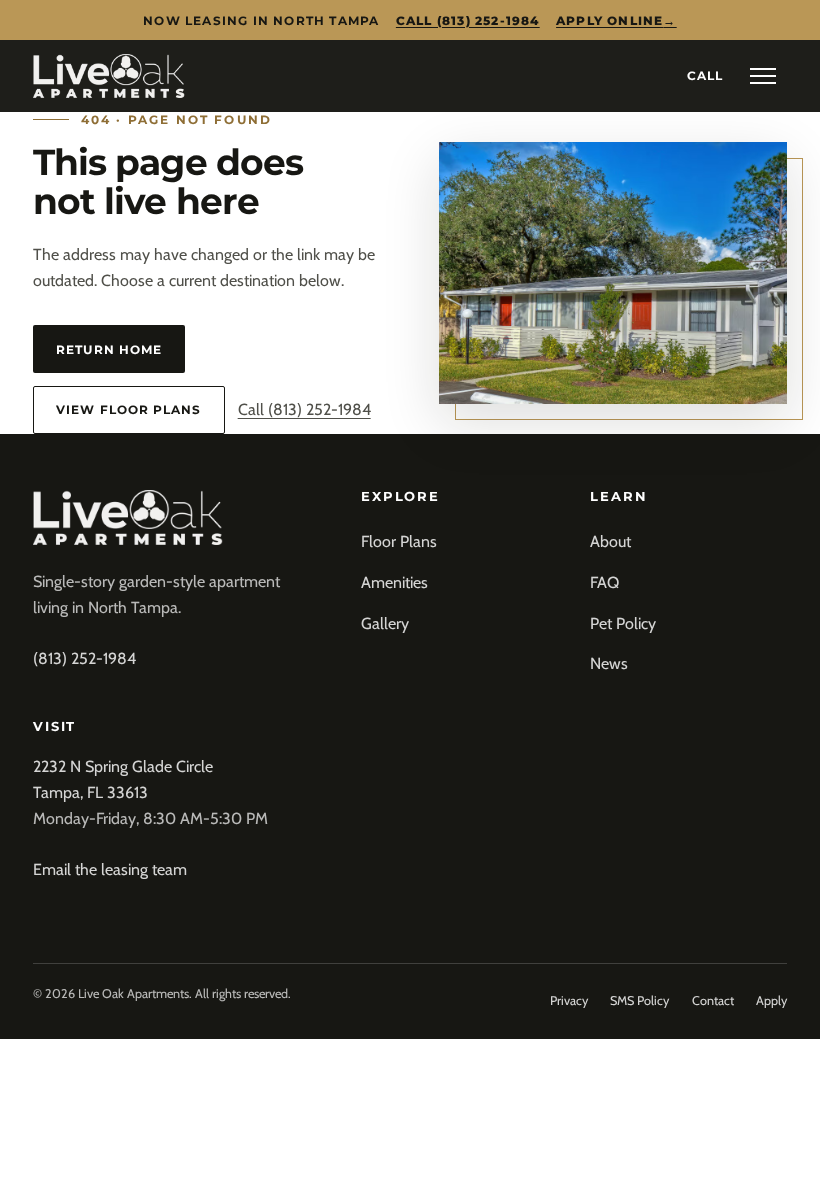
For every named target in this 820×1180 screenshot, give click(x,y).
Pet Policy (623, 623)
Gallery (385, 623)
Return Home (109, 349)
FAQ (604, 582)
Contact (713, 1000)
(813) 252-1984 (84, 658)
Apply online (616, 20)
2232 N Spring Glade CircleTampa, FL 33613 (123, 779)
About (610, 541)
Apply (771, 1000)
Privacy (569, 1000)
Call (705, 75)
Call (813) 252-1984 (468, 20)
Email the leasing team (110, 869)
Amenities (394, 582)
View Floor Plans (128, 409)
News (609, 663)
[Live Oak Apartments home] (109, 76)
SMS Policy (639, 1000)
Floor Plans (399, 541)
